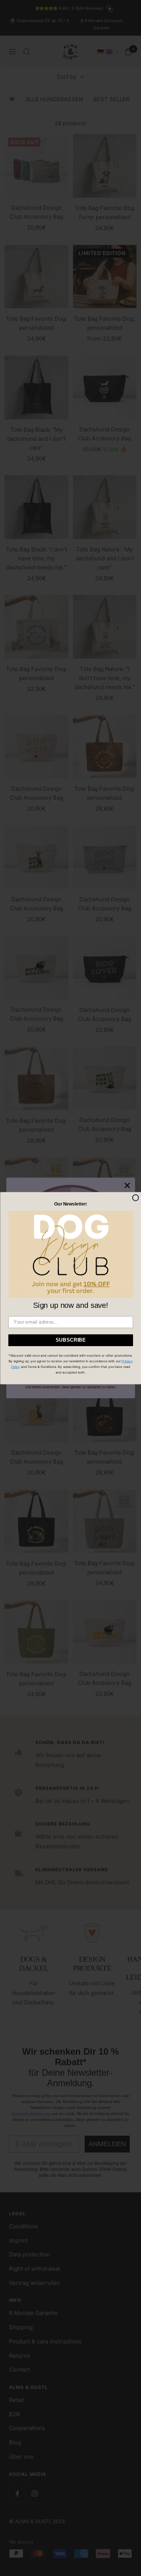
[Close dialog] (136, 1198)
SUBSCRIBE (70, 1340)
